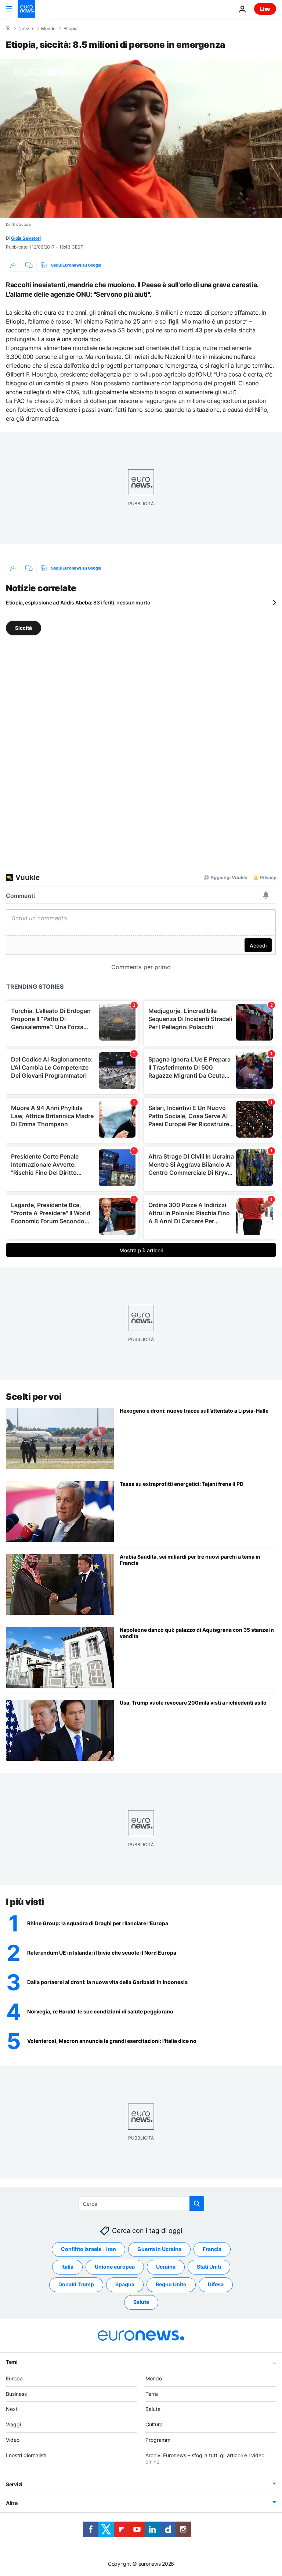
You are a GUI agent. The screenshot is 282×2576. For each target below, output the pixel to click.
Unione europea (115, 2267)
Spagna (125, 2284)
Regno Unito (171, 2284)
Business (16, 2394)
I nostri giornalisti (26, 2455)
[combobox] (141, 2204)
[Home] (8, 28)
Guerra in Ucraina (159, 2249)
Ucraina (166, 2267)
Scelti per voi (34, 1397)
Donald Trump (76, 2284)
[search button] (197, 2204)
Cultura (154, 2424)
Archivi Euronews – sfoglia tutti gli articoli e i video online (205, 2458)
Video (13, 2440)
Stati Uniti (209, 2267)
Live (265, 9)
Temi (12, 2362)
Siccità (23, 628)
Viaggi (13, 2424)
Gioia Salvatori (26, 238)
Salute (141, 2302)
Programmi (158, 2440)
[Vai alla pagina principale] (26, 9)
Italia (67, 2267)
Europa (14, 2378)
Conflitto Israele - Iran (88, 2249)
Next (12, 2409)
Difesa (216, 2284)
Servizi (14, 2484)
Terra (152, 2394)
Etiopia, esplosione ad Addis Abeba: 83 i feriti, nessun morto (78, 602)
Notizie (26, 29)
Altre (12, 2503)
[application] (141, 138)
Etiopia (70, 29)
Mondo (48, 29)
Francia (212, 2249)
